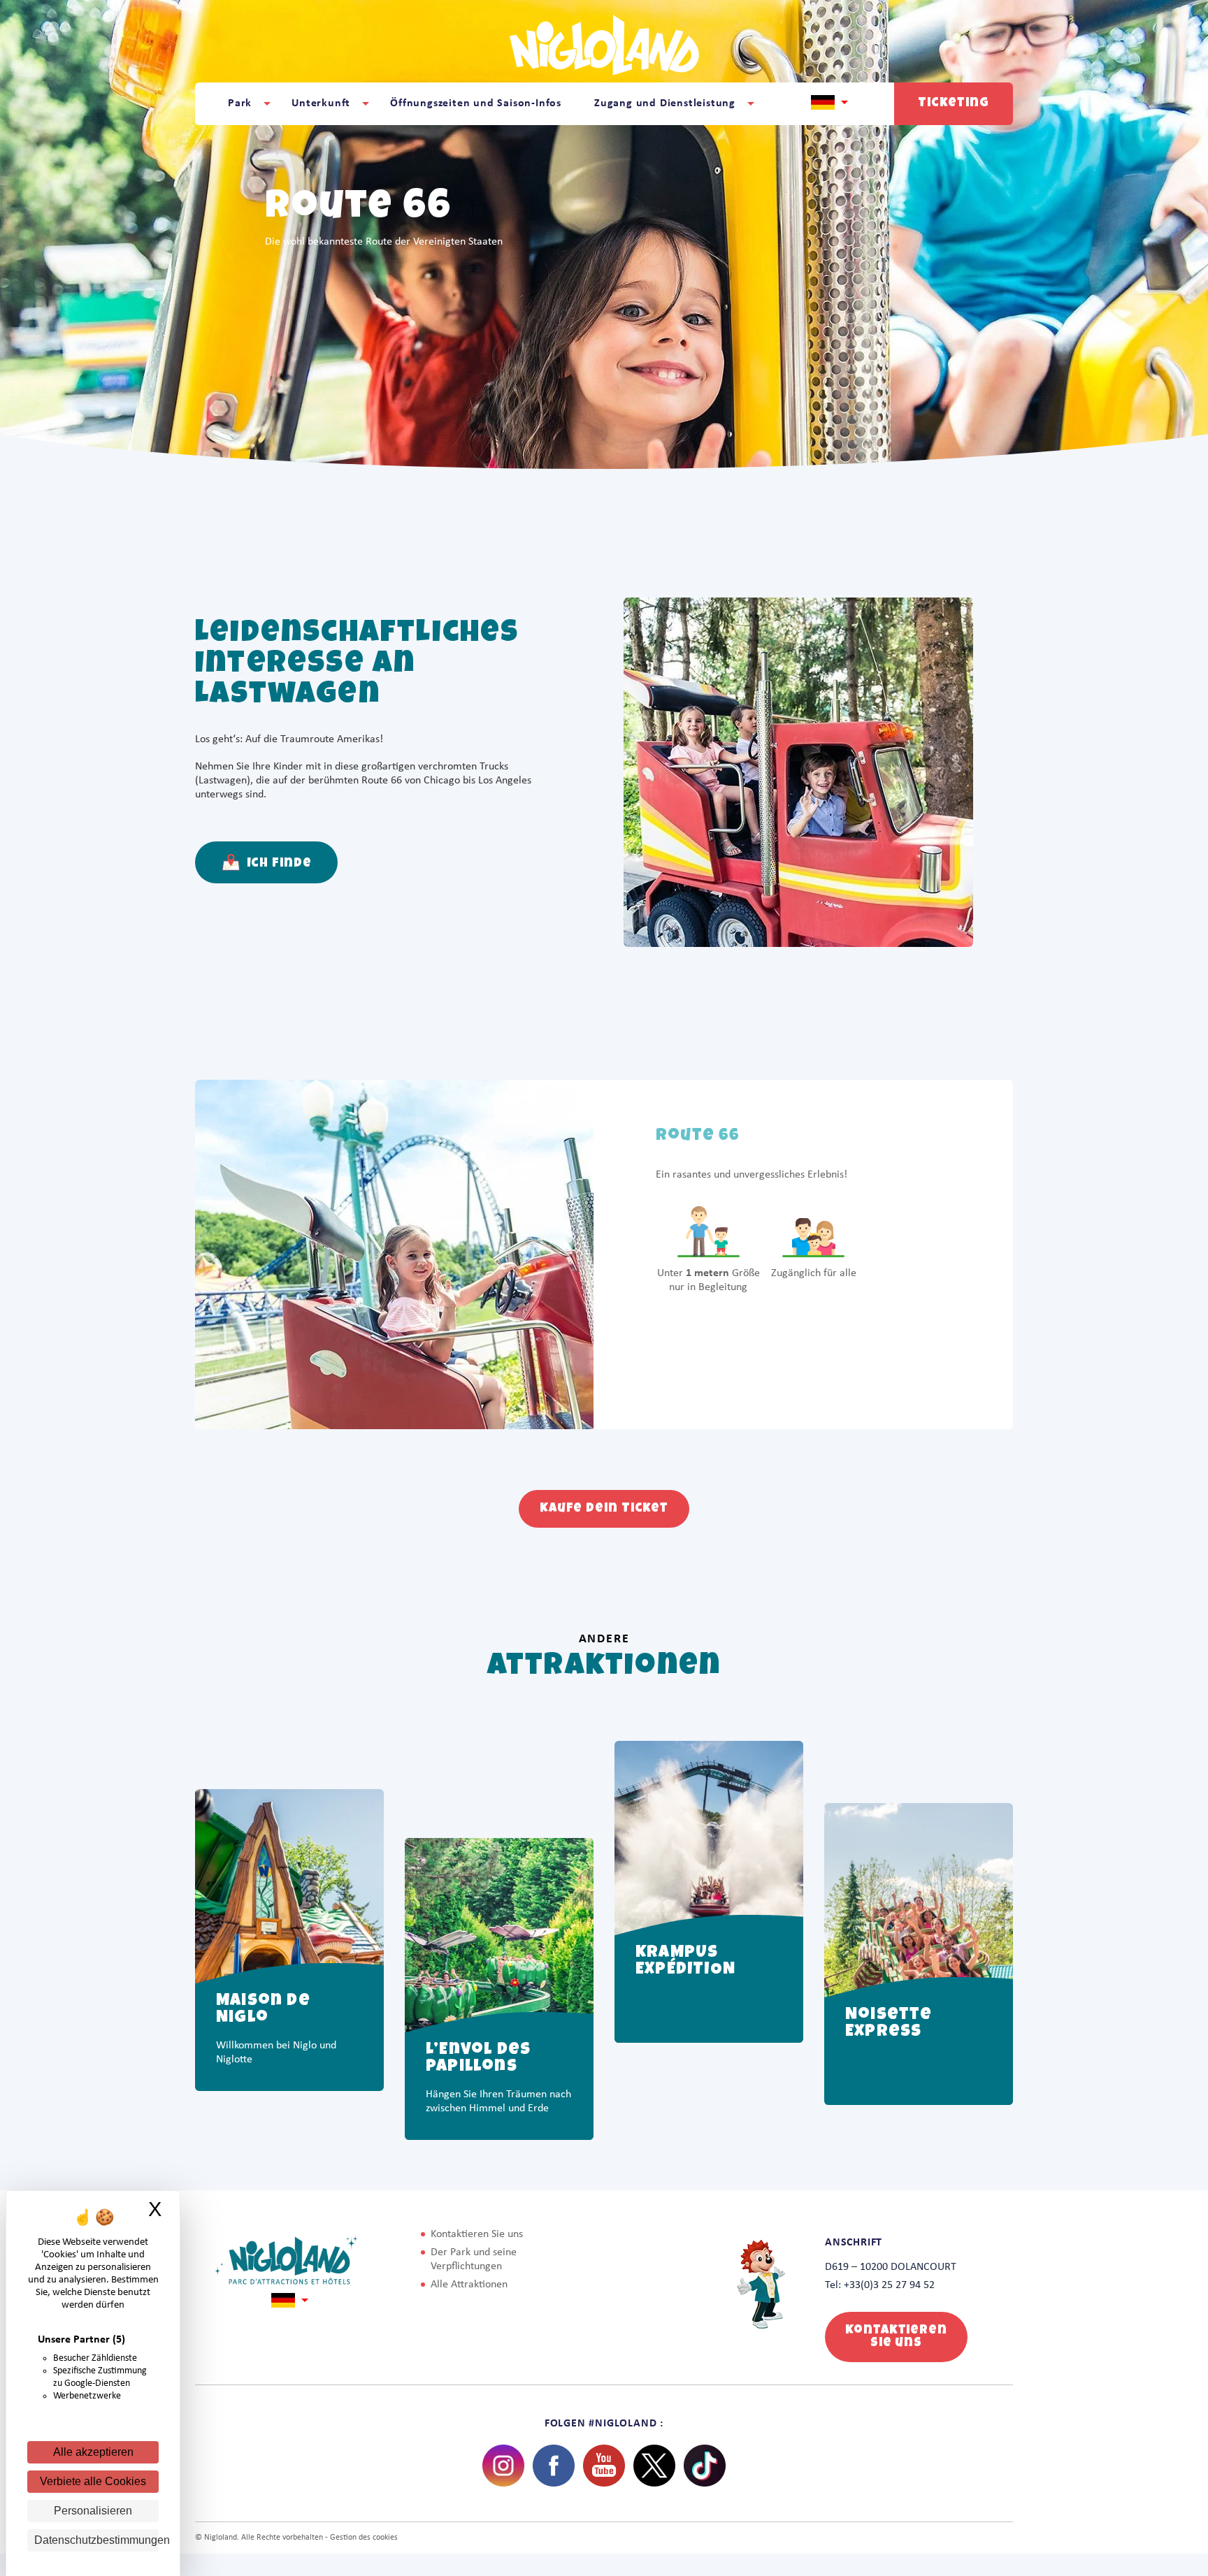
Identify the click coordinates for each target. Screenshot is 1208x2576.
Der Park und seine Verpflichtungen (474, 2259)
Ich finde (278, 864)
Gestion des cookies (364, 2538)
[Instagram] (503, 2466)
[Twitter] (654, 2466)
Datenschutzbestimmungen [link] (96, 2540)
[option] (289, 1916)
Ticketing (953, 103)
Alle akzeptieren (93, 2452)
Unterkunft (321, 103)
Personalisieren (93, 2511)
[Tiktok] (705, 2466)
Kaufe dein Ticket (604, 1509)
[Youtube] (604, 2466)
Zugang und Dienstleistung (665, 103)
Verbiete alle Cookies (93, 2481)
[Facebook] (554, 2466)
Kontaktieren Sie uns (477, 2234)
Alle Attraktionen (469, 2285)
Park (240, 103)
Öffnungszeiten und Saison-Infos (476, 103)
